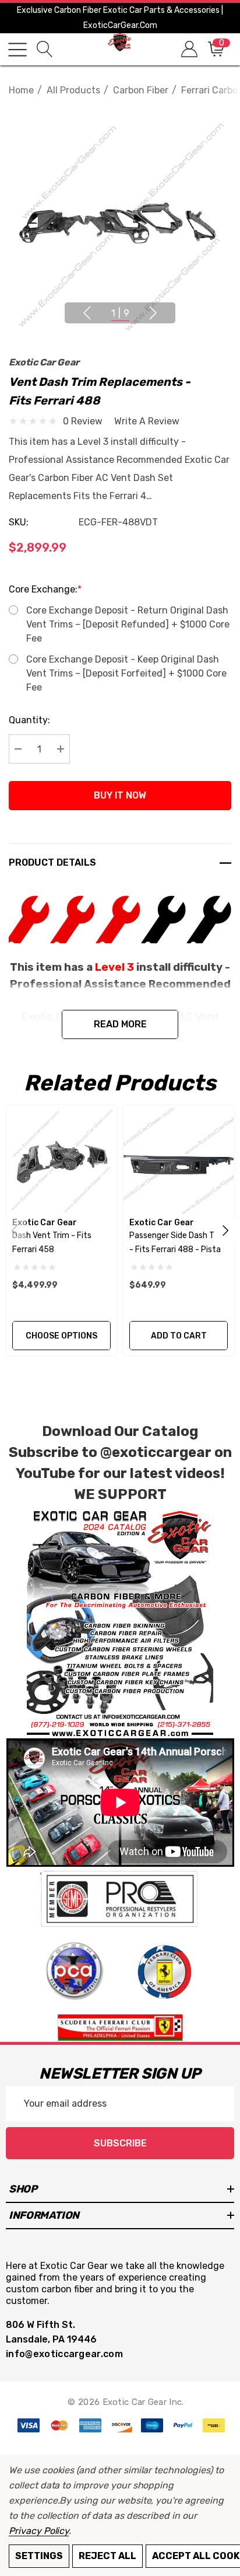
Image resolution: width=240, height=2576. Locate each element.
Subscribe (120, 2143)
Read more (120, 1024)
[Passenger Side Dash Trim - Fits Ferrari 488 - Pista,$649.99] (179, 1160)
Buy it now (120, 795)
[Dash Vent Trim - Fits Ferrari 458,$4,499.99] (61, 1160)
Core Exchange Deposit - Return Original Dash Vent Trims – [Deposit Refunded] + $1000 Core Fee (128, 624)
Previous (87, 313)
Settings (39, 2556)
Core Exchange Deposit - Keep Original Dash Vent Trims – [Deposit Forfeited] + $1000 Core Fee (126, 673)
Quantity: (29, 720)
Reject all (107, 2556)
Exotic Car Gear (44, 362)
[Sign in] (188, 49)
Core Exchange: (45, 589)
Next (153, 313)
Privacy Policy (39, 2531)
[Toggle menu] (17, 50)
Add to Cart (179, 1336)
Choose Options (61, 1336)
